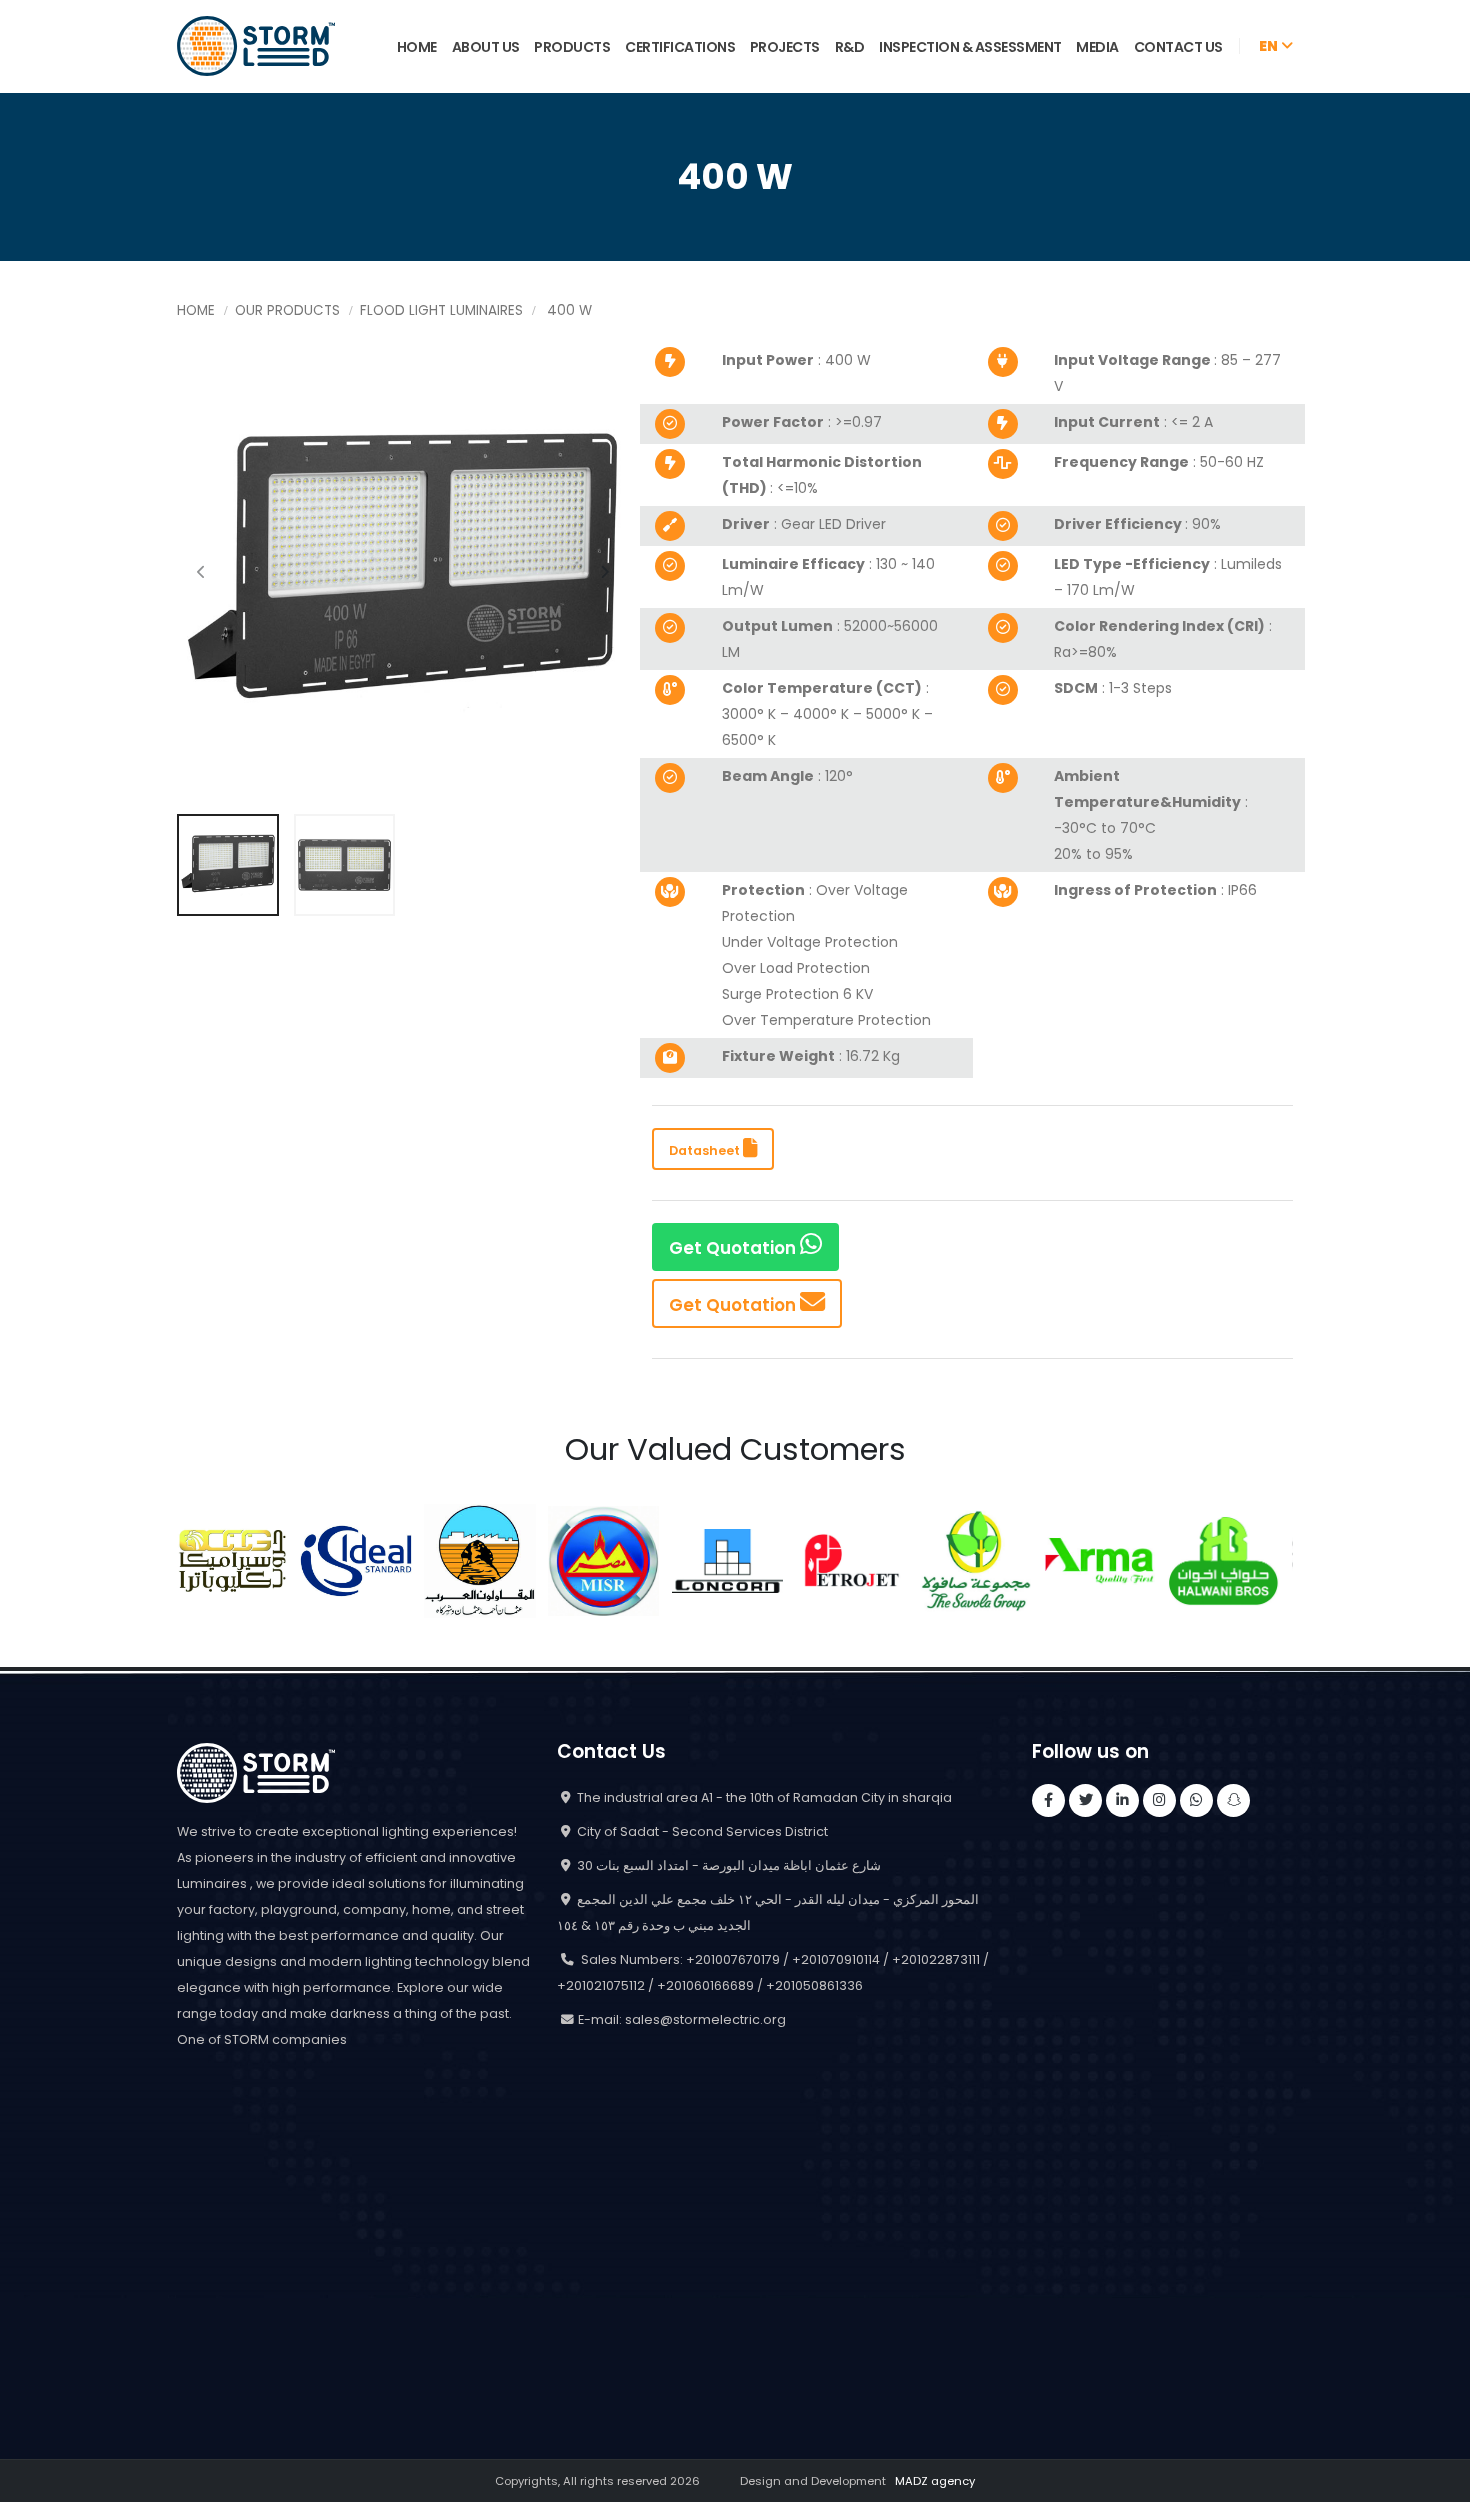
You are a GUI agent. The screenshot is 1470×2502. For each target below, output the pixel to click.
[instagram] (1159, 1800)
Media (1097, 47)
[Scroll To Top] (1435, 2479)
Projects (785, 47)
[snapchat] (1233, 1800)
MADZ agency (935, 2481)
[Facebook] (1048, 1800)
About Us (486, 47)
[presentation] (202, 573)
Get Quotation (734, 1248)
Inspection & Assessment (970, 47)
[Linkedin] (1122, 1800)
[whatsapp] (1196, 1800)
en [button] (1270, 46)
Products (572, 47)
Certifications (680, 47)
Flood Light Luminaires (441, 310)
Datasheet (706, 1150)
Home (417, 47)
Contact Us (1178, 47)
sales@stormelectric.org (705, 2019)
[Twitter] (1085, 1800)
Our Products (287, 310)
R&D (850, 47)
